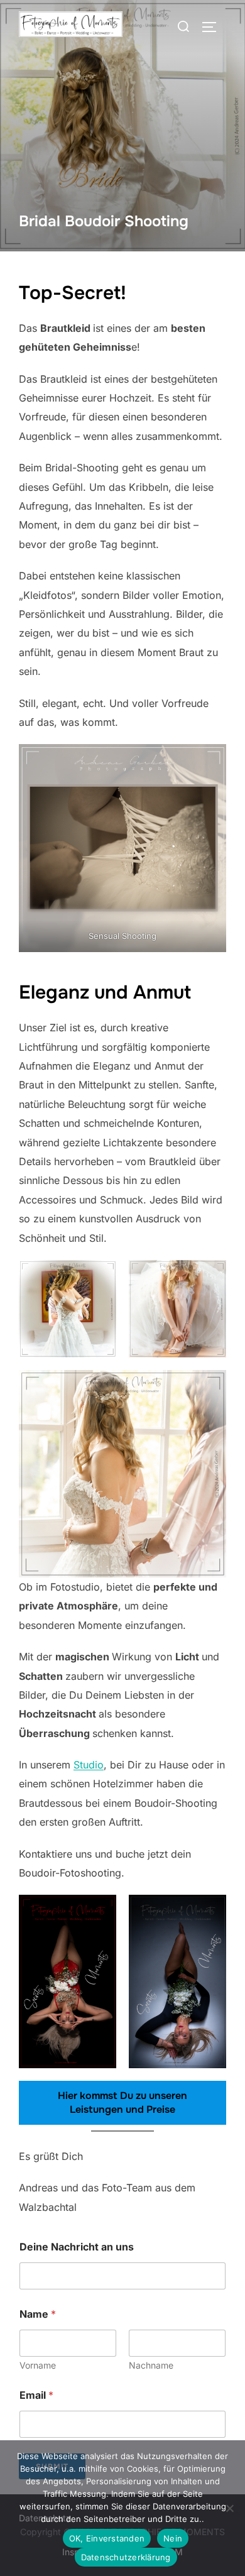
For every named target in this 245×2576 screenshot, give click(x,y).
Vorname (38, 2365)
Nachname (151, 2365)
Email (36, 2395)
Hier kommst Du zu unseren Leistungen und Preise (122, 2102)
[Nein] (229, 2508)
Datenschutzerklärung (126, 2557)
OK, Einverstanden (107, 2538)
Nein (173, 2538)
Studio (89, 1765)
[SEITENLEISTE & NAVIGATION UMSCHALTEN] (214, 27)
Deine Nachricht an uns (77, 2247)
